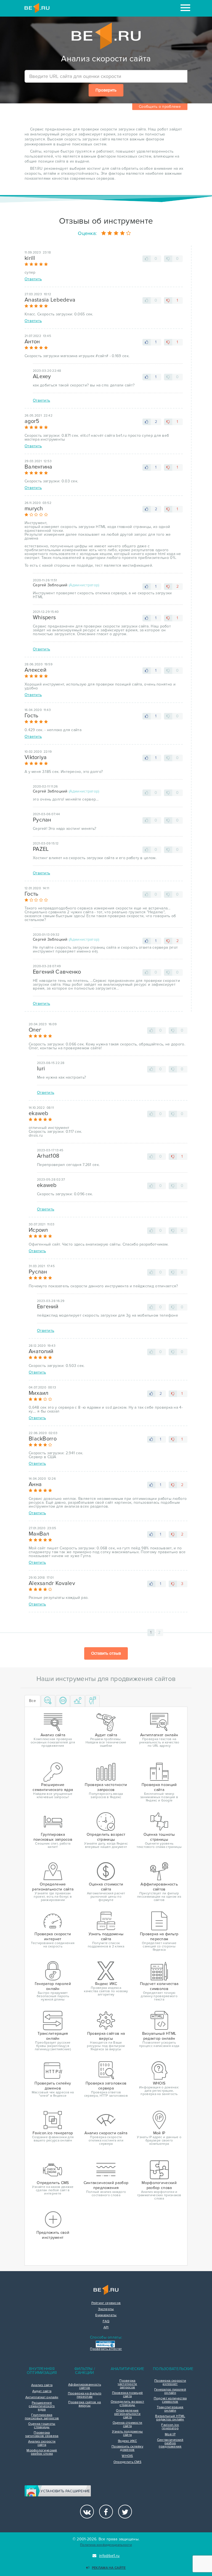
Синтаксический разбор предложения (170, 2443)
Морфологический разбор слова (42, 2452)
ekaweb (39, 1113)
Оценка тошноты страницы (42, 2426)
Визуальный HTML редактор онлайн (170, 2418)
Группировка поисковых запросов (42, 2417)
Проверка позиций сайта (128, 2395)
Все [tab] (32, 1701)
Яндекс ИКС (127, 2441)
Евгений (48, 1307)
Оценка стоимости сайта (128, 2425)
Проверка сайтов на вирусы (84, 2404)
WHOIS (127, 2456)
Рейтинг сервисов (106, 2303)
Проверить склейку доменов (127, 2448)
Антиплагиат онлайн (42, 2397)
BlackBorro (43, 1439)
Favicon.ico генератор (170, 2427)
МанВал (39, 1534)
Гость (31, 716)
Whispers (44, 618)
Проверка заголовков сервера (42, 2434)
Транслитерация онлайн (170, 2409)
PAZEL (41, 849)
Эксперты (106, 2309)
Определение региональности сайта (127, 2414)
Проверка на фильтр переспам (85, 2395)
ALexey (42, 376)
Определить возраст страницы (127, 2404)
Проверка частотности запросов (127, 2384)
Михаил (39, 1393)
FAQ (106, 2321)
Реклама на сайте (109, 2568)
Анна (35, 1484)
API (106, 2327)
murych (34, 509)
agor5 (32, 421)
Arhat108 (48, 1156)
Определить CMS (127, 2462)
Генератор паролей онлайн (170, 2391)
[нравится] (147, 259)
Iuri (41, 1069)
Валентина (39, 467)
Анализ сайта (42, 2385)
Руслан (42, 820)
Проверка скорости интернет (170, 2383)
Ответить (33, 279)
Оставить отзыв (106, 1653)
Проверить (106, 90)
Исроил (38, 1230)
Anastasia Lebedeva (50, 300)
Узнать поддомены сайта (128, 2433)
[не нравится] (168, 259)
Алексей (35, 670)
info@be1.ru (109, 2556)
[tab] (48, 1701)
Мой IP (170, 2434)
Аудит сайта (42, 2391)
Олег (35, 1030)
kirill (30, 258)
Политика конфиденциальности (106, 2545)
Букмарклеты (106, 2315)
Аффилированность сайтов (85, 2386)
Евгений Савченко (57, 972)
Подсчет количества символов (170, 2400)
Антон (32, 342)
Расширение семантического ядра (42, 2406)
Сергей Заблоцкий (50, 585)
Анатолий (41, 1351)
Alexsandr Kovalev (52, 1583)
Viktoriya (36, 757)
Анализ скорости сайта (42, 2443)
